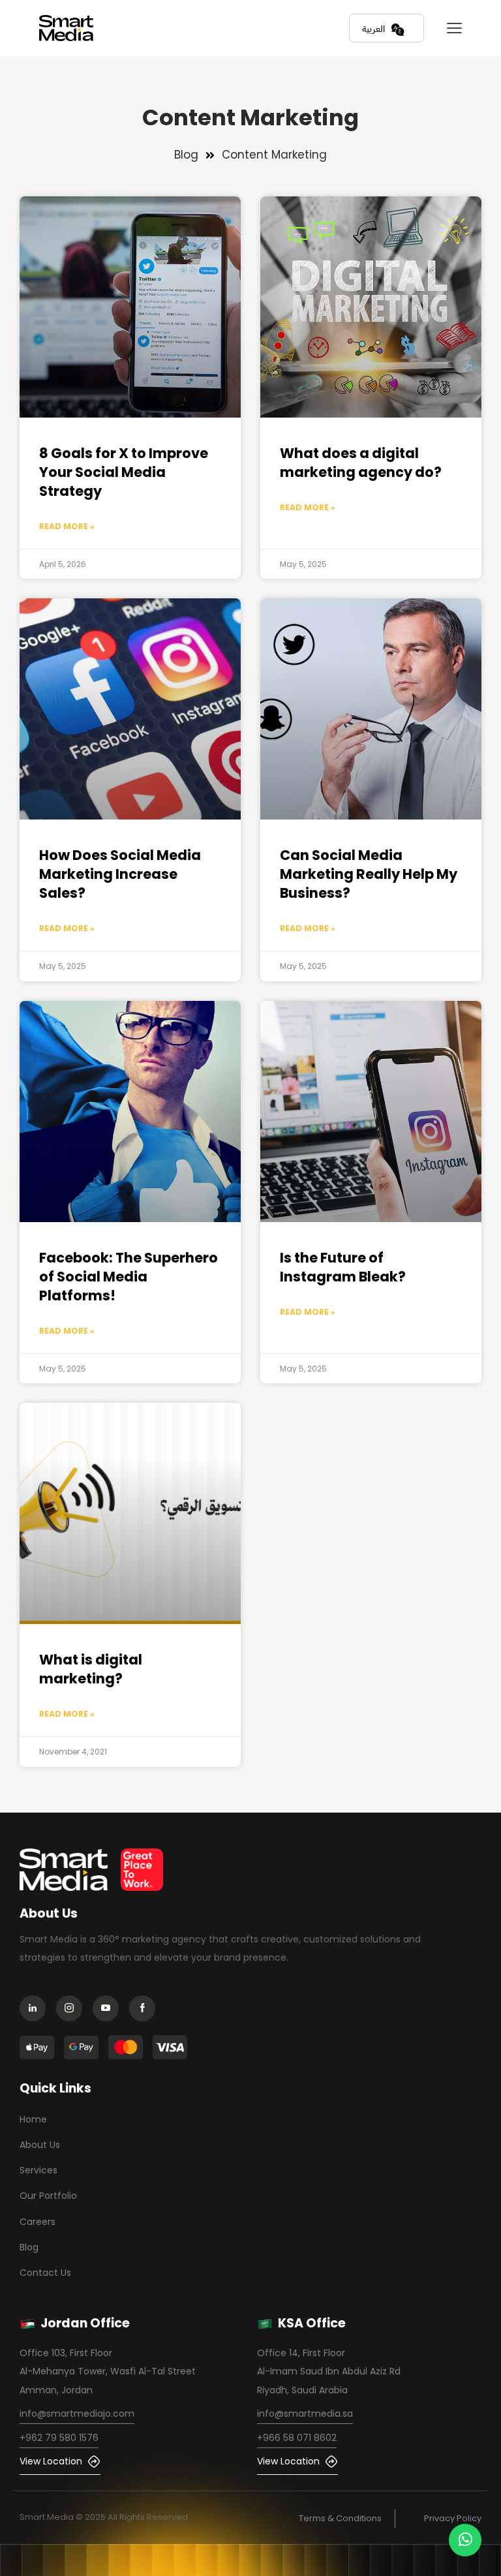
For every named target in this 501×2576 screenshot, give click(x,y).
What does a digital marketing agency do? (361, 463)
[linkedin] (37, 2010)
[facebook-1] (146, 2010)
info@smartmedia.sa (305, 2414)
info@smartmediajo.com (77, 2414)
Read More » (67, 526)
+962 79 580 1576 (59, 2438)
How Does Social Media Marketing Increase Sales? (120, 874)
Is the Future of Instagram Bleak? (343, 1267)
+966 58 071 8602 (297, 2438)
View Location (51, 2461)
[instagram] (73, 2010)
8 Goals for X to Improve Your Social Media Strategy (124, 472)
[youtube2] (110, 2010)
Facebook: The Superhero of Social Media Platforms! (129, 1277)
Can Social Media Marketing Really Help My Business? (369, 874)
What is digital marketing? (91, 1669)
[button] (454, 28)
